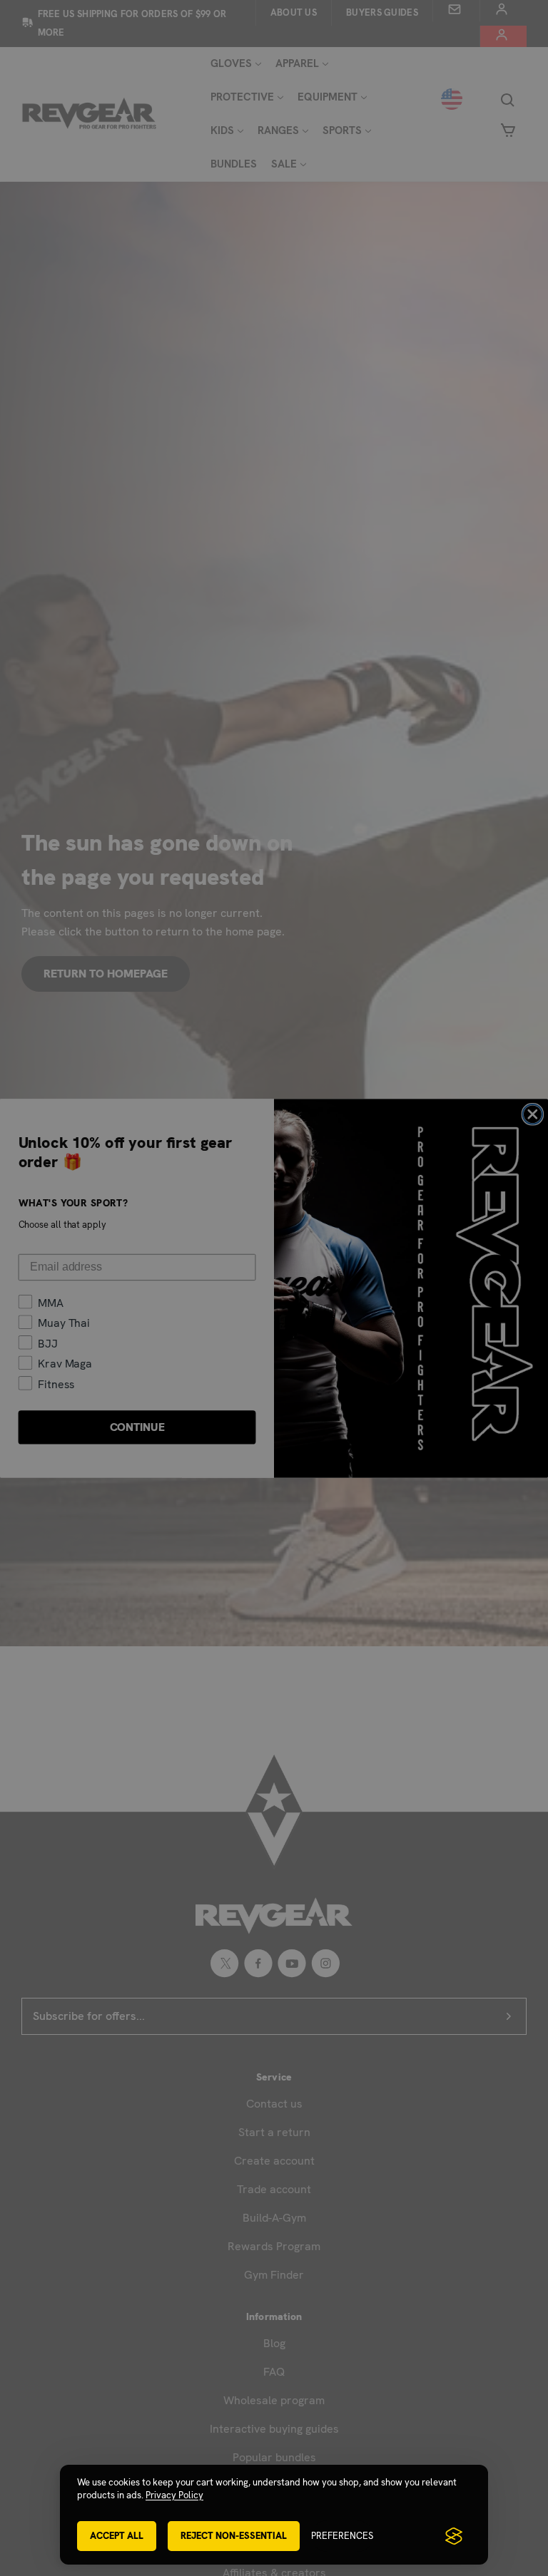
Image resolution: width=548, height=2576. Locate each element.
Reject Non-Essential (234, 2536)
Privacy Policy (174, 2495)
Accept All (117, 2536)
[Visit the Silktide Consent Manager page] (454, 2536)
